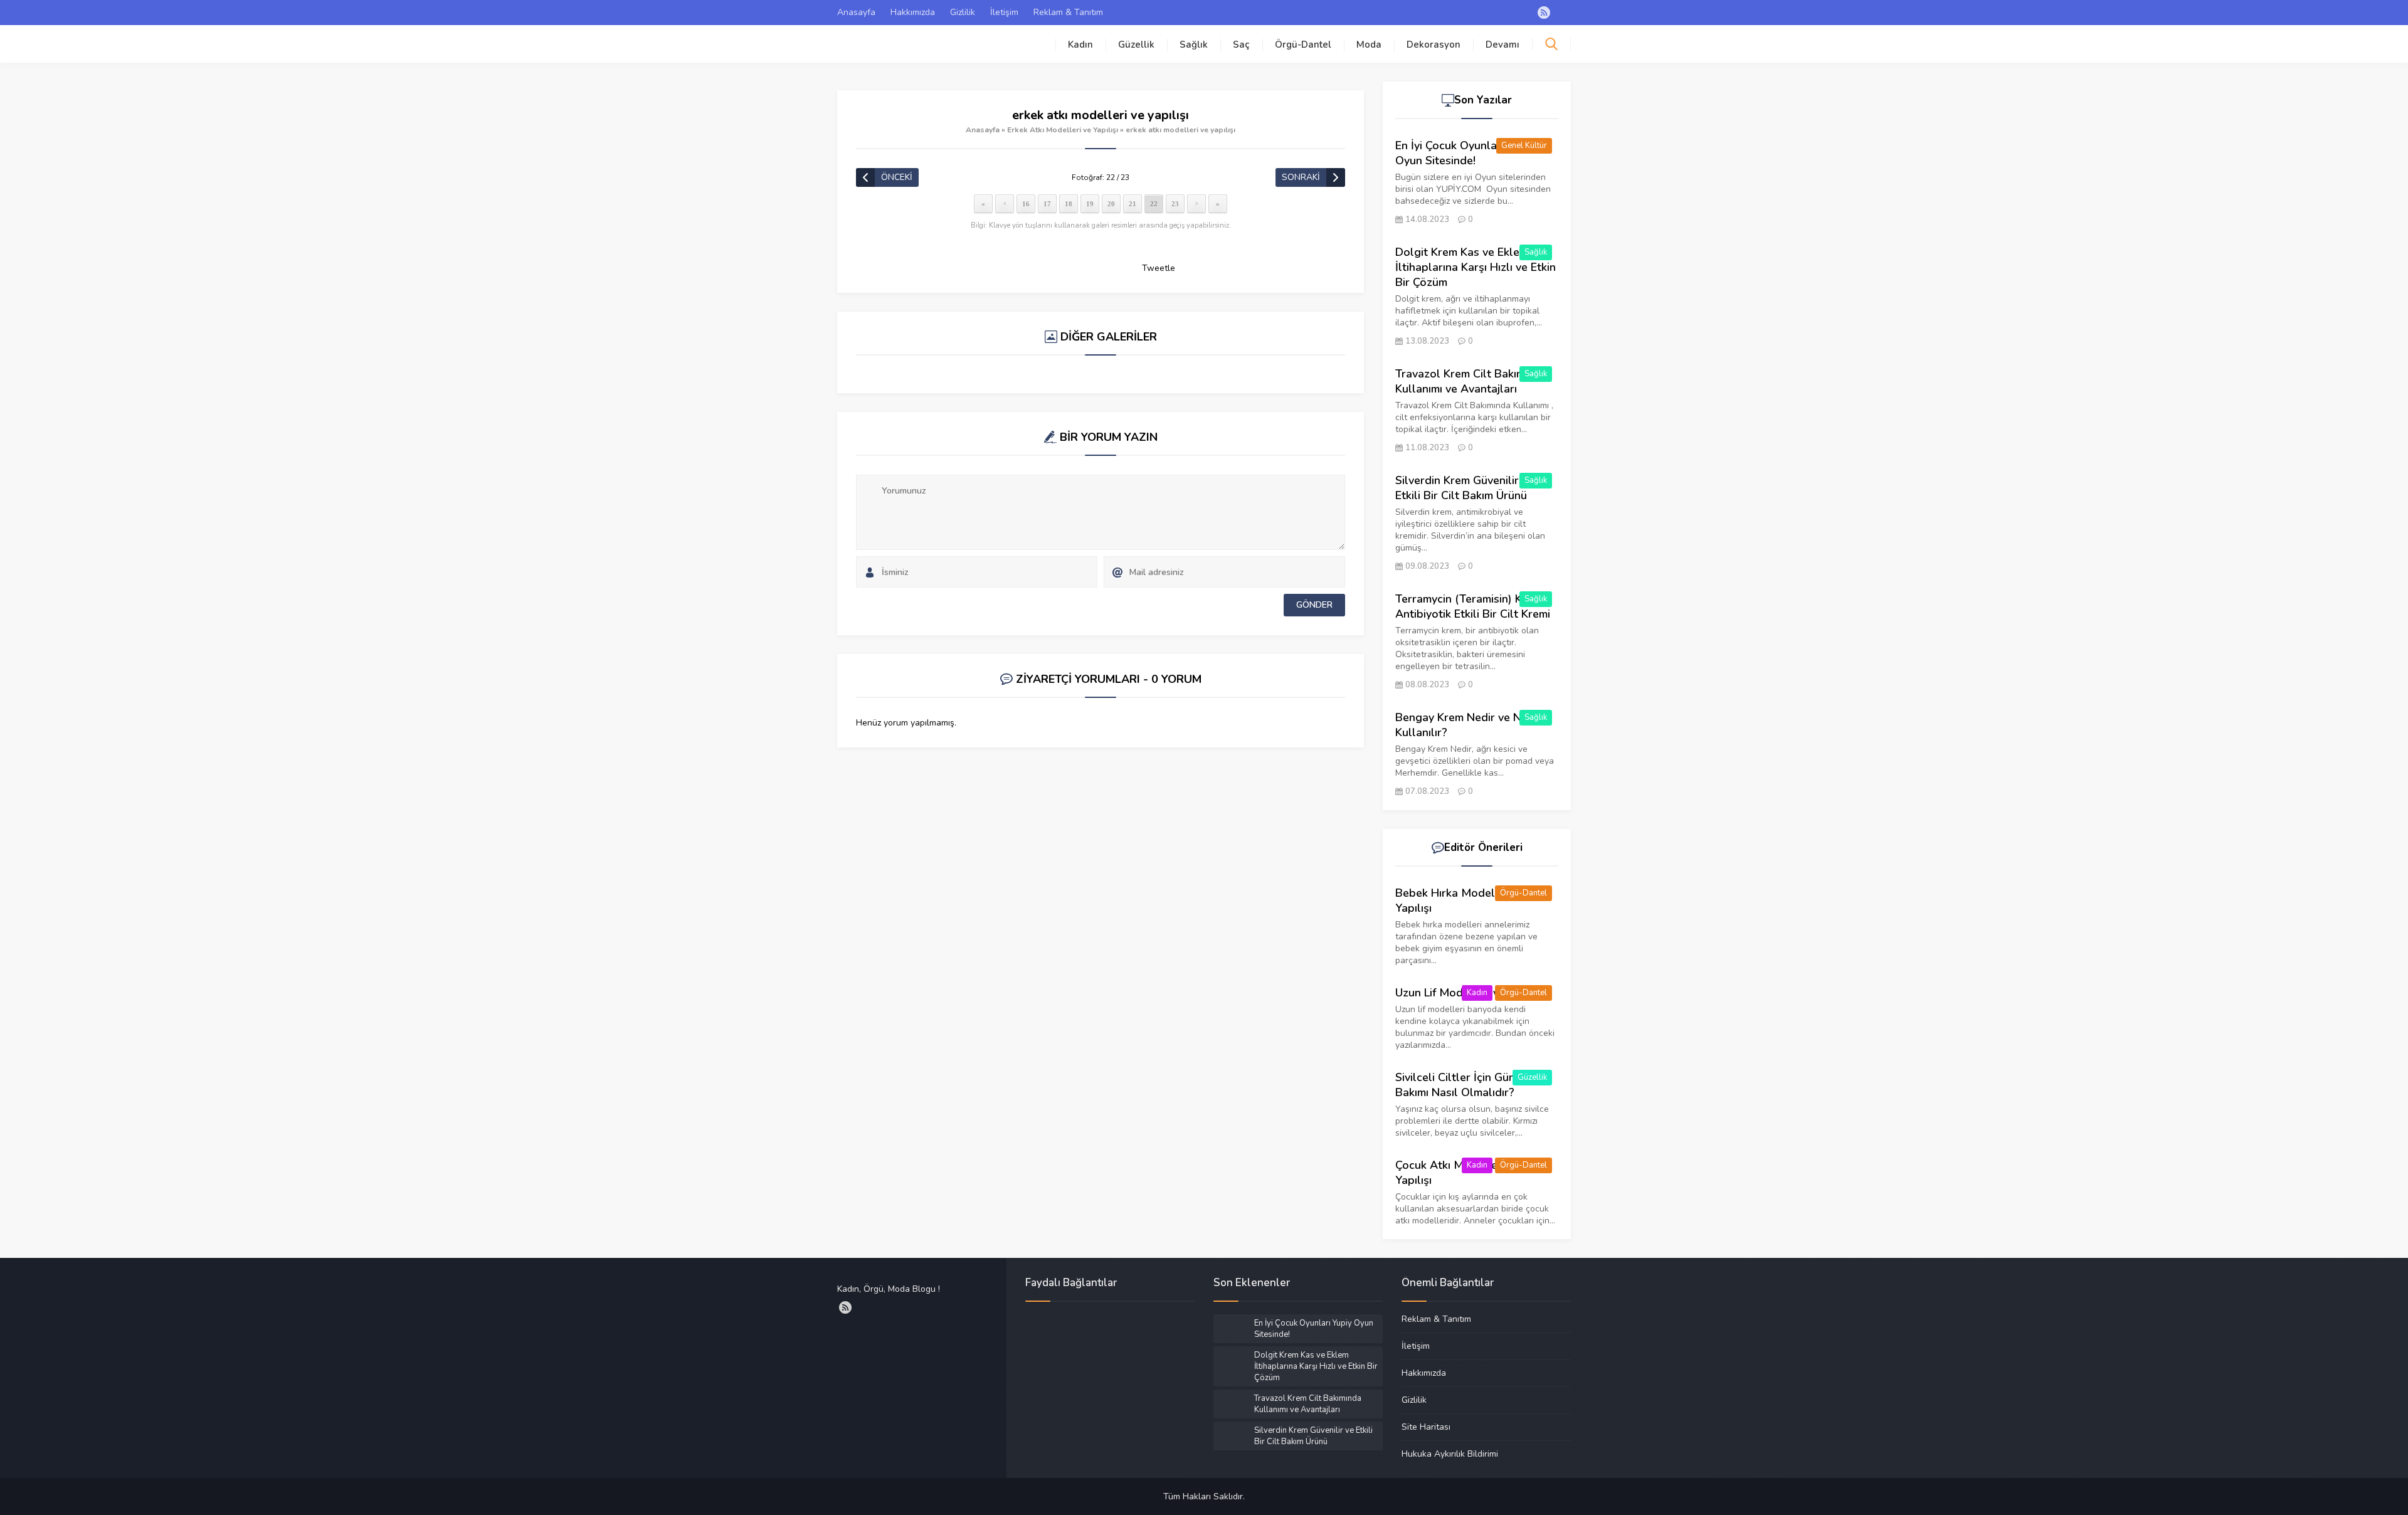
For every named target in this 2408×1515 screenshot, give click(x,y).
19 (1090, 204)
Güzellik (1136, 45)
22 (1154, 204)
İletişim (1004, 12)
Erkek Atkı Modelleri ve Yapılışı (1063, 130)
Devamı (1502, 45)
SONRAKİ (1301, 177)
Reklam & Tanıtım (1068, 12)
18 (1069, 204)
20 (1111, 204)
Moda (1369, 45)
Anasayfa (856, 12)
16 (1026, 204)
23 (1175, 204)
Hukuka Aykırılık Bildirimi (1450, 1454)
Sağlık (1194, 45)
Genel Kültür (1524, 145)
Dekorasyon (1434, 45)
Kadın (1080, 45)
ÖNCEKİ (897, 177)
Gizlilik (963, 12)
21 (1133, 204)
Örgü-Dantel (1303, 45)
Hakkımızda (913, 12)
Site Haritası (1426, 1427)
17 (1047, 204)
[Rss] (1544, 13)
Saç (1241, 45)
